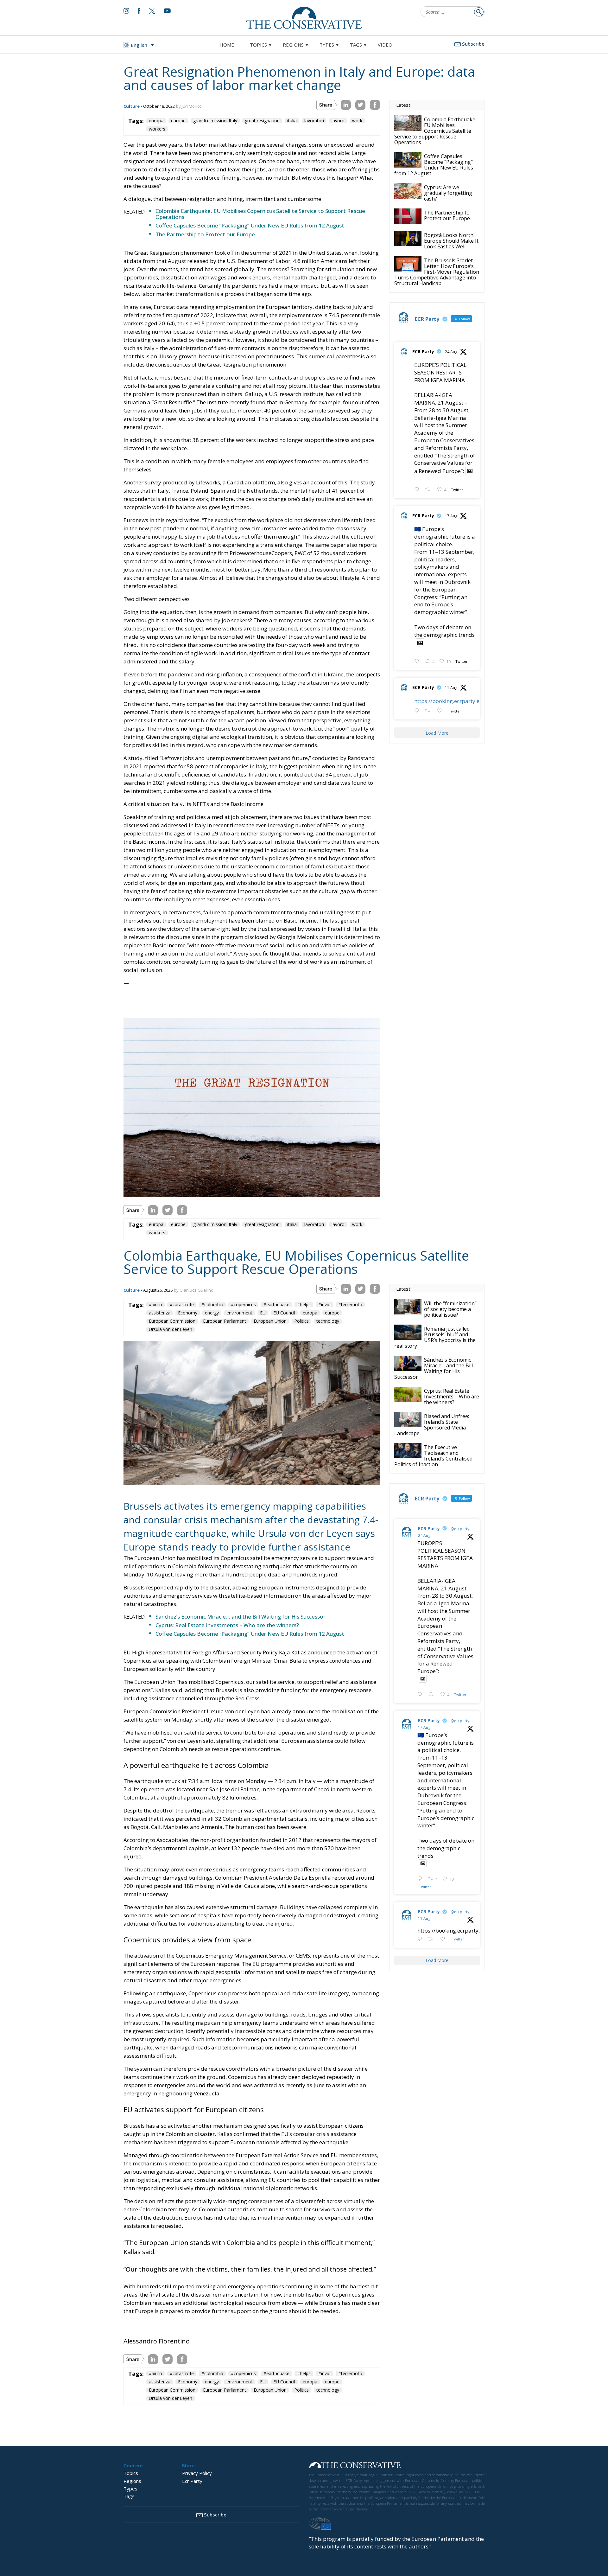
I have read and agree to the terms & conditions (307, 1337)
